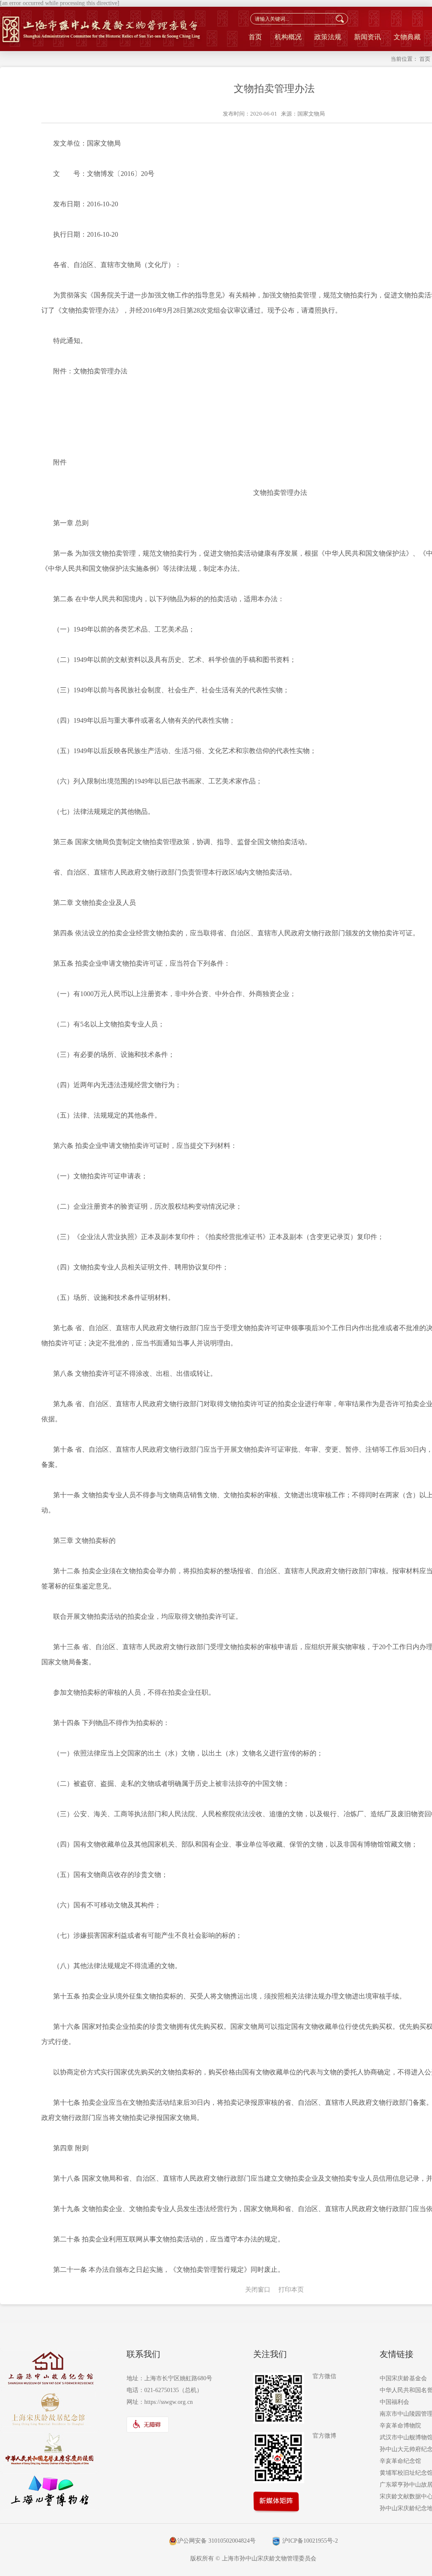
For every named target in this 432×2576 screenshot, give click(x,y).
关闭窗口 (258, 2290)
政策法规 (328, 37)
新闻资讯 (367, 37)
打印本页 (291, 2290)
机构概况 (288, 37)
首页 (255, 37)
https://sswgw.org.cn (169, 2402)
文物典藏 (407, 37)
